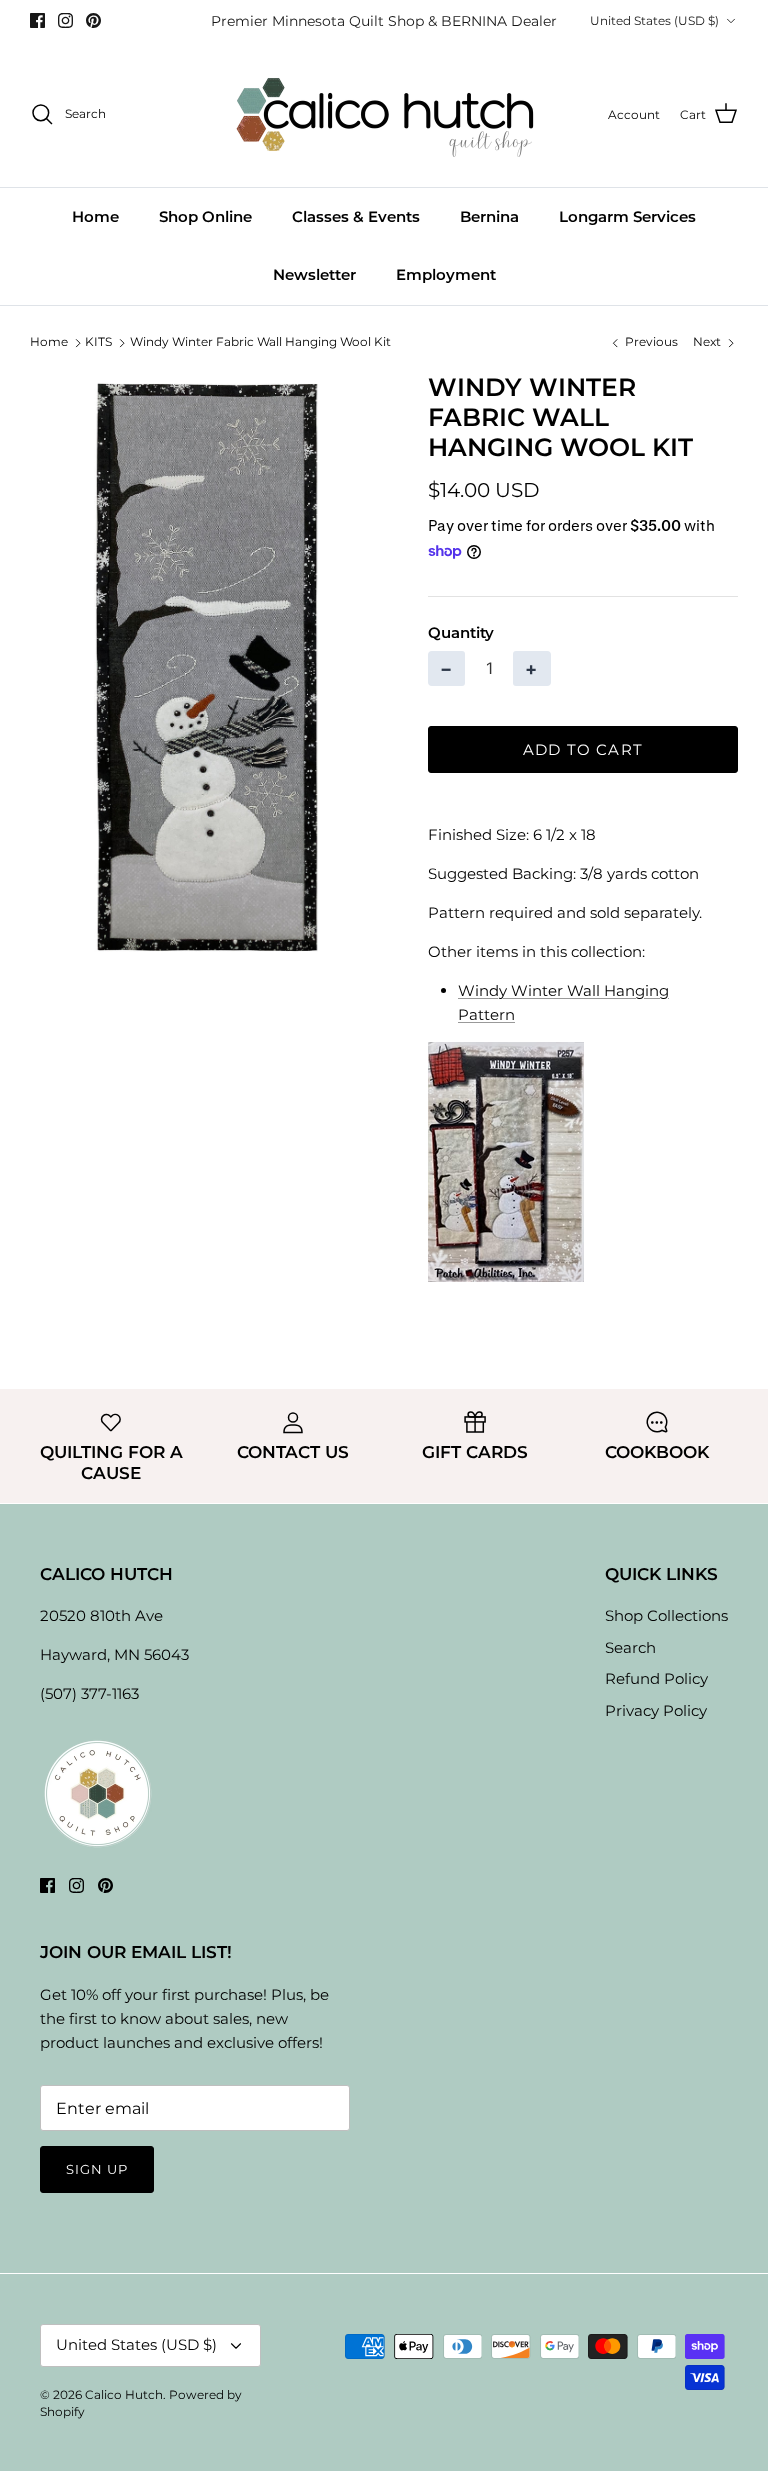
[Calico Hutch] (384, 114)
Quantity (461, 632)
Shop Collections (666, 1615)
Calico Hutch (124, 2394)
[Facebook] (37, 20)
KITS (98, 342)
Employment (446, 274)
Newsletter (314, 274)
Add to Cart (583, 749)
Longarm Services (627, 216)
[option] (207, 667)
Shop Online (205, 216)
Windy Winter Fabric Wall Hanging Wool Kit (260, 342)
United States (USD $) (654, 20)
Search (630, 1647)
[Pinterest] (93, 20)
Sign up (97, 2169)
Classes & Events (356, 216)
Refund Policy (656, 1678)
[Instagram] (65, 20)
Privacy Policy (656, 1710)
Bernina (489, 216)
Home (95, 216)
